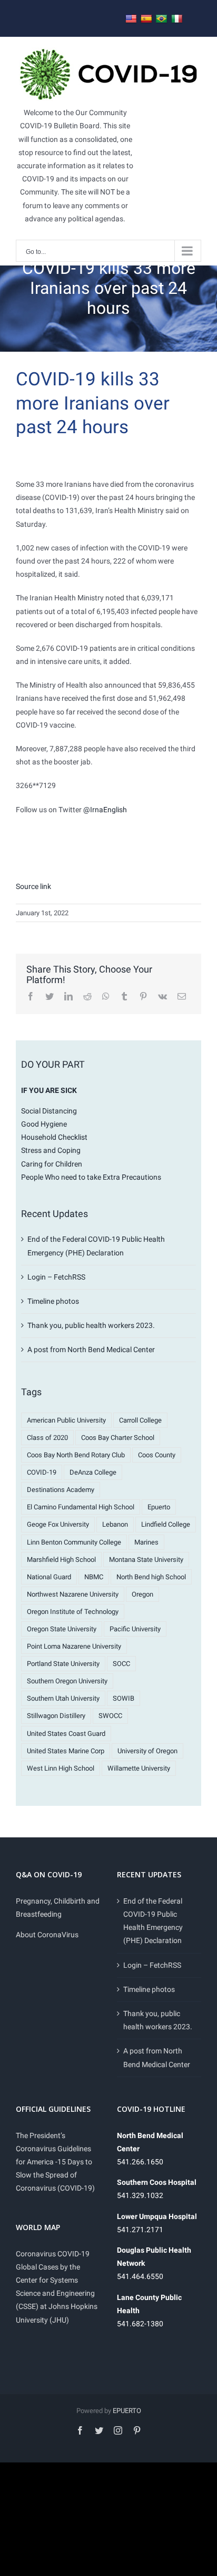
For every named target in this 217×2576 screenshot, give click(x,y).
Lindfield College (166, 1524)
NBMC (94, 1577)
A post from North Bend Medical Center (91, 1350)
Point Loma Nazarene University (74, 1646)
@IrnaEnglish (105, 810)
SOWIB (124, 1698)
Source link (33, 886)
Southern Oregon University (67, 1681)
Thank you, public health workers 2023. (91, 1325)
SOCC (121, 1664)
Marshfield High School (61, 1560)
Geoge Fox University (58, 1524)
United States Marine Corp (66, 1751)
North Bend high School (151, 1577)
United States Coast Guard (66, 1734)
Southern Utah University (63, 1698)
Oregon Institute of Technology (73, 1612)
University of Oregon (147, 1751)
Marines (146, 1542)
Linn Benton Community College (74, 1542)
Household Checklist (54, 1137)
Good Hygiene (44, 1124)
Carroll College (140, 1420)
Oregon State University (62, 1629)
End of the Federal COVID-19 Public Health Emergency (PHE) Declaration (153, 1921)
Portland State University (63, 1664)
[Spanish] (146, 19)
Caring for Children (52, 1164)
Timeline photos (53, 1301)
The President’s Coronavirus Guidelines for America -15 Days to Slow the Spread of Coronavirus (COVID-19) (55, 2162)
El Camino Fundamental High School (81, 1507)
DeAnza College (93, 1472)
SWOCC (110, 1716)
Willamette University (139, 1768)
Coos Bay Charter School (118, 1438)
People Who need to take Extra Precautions (91, 1177)
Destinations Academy (61, 1490)
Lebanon (115, 1524)
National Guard (49, 1577)
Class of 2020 (47, 1438)
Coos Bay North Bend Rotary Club (76, 1455)
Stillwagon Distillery (56, 1716)
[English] (131, 19)
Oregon (142, 1594)
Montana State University (146, 1560)
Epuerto (159, 1507)
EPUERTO (127, 2411)
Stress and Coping (51, 1150)
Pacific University (135, 1629)
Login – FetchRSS (56, 1277)
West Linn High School (61, 1768)
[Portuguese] (162, 19)
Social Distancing (49, 1111)
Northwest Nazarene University (73, 1594)
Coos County (157, 1455)
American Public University (66, 1420)
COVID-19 (42, 1472)
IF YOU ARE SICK (49, 1090)
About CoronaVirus (47, 1935)
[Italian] (177, 19)
